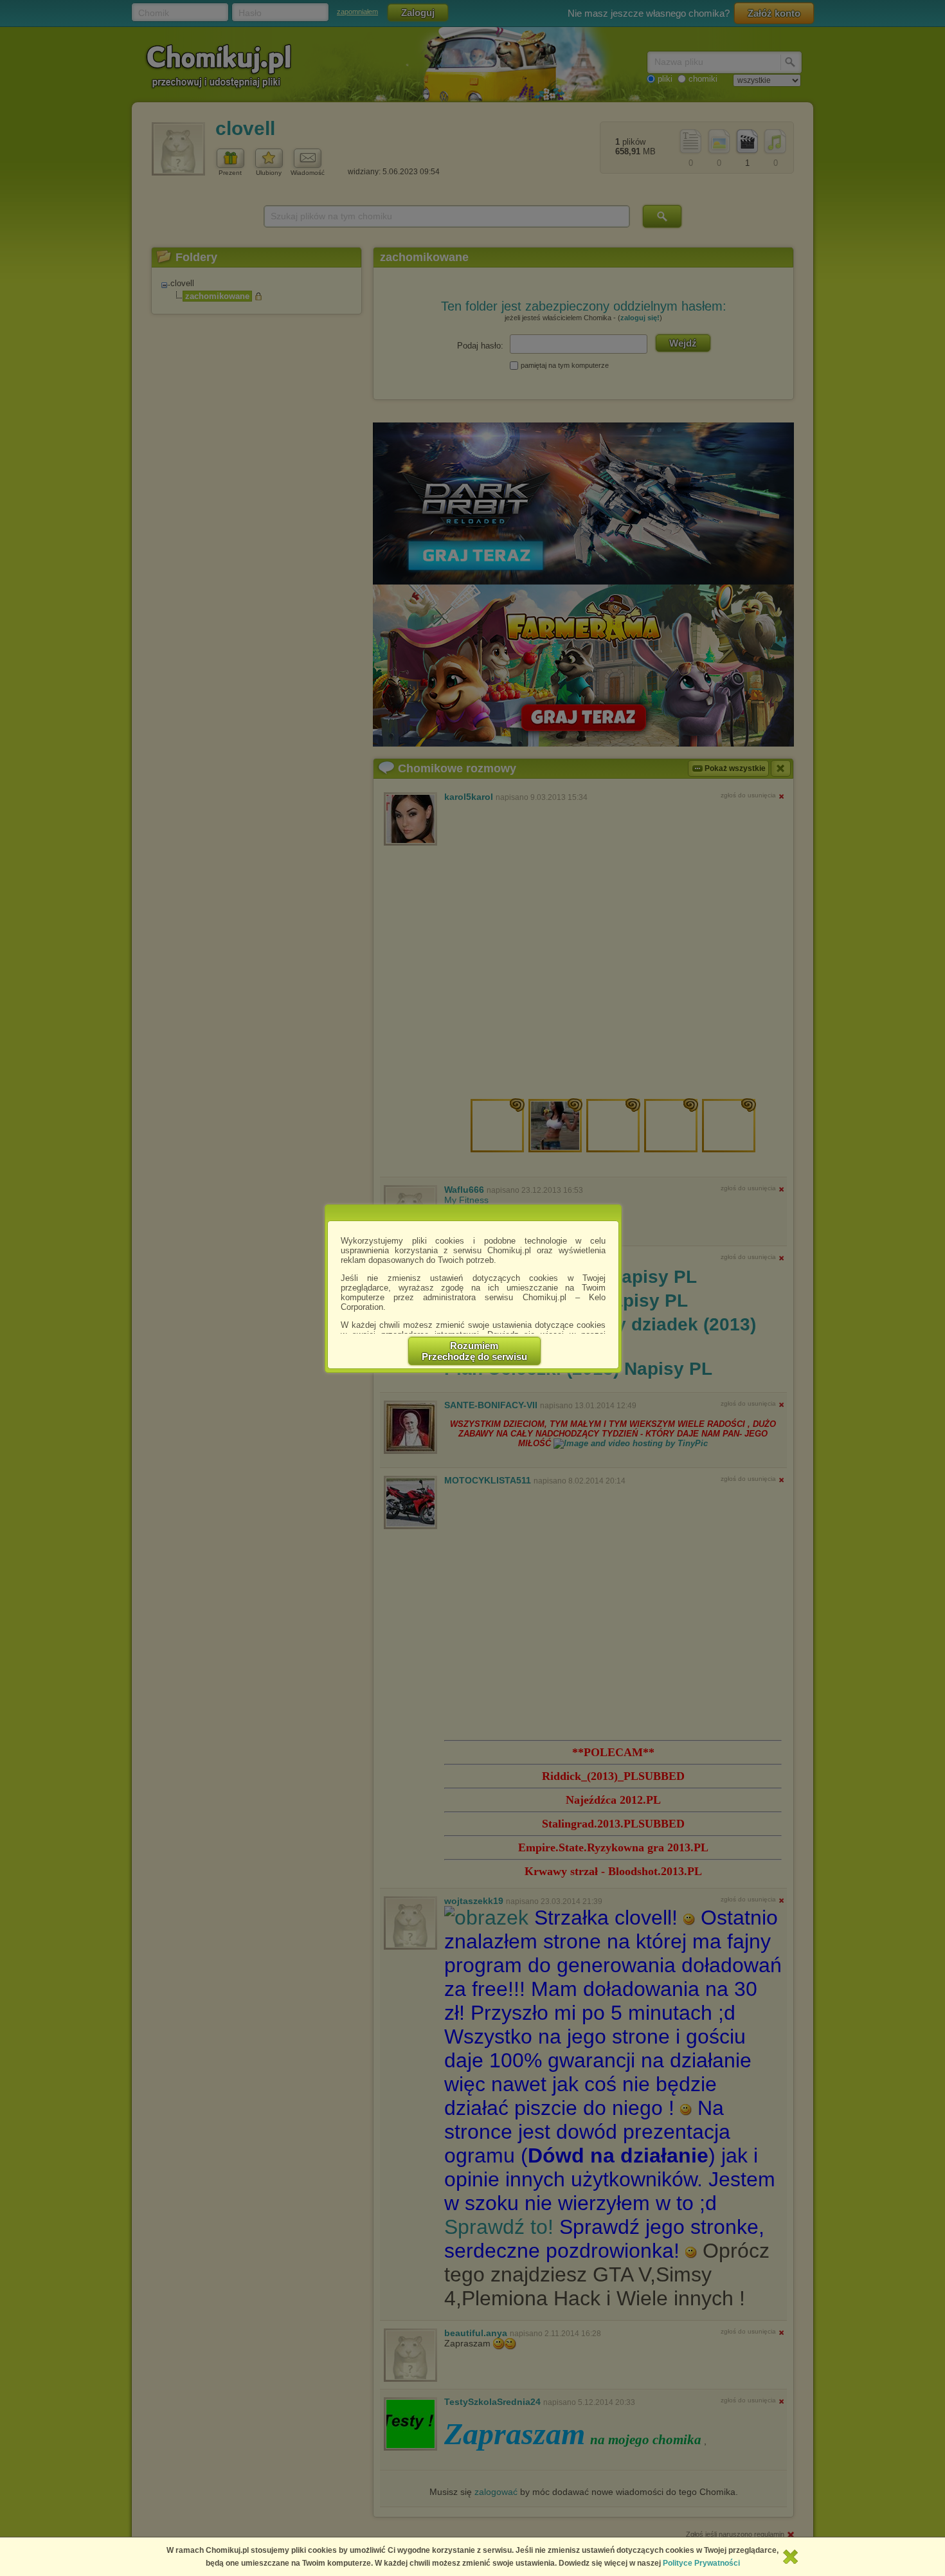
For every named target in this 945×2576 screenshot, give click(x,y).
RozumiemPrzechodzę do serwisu (474, 1351)
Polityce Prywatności (701, 2563)
